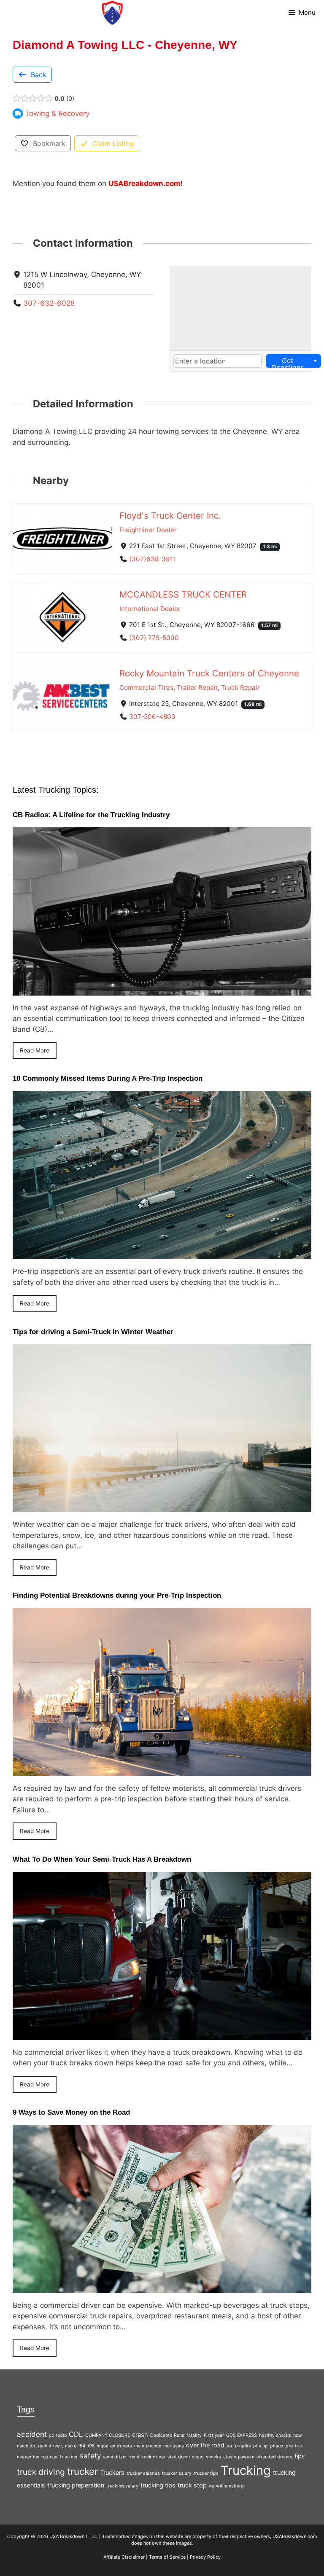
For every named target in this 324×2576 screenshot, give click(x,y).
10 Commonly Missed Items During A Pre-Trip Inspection (108, 1078)
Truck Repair (240, 688)
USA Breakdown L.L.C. (74, 2536)
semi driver (115, 2457)
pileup (277, 2446)
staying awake (239, 2457)
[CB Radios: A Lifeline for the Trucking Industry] (162, 990)
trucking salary (122, 2486)
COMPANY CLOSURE (108, 2435)
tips (300, 2456)
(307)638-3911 (153, 559)
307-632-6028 (49, 303)
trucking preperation (76, 2485)
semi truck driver (147, 2457)
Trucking (246, 2470)
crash (140, 2435)
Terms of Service (167, 2557)
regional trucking (59, 2457)
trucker (82, 2471)
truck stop (192, 2485)
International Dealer (150, 609)
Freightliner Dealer (148, 530)
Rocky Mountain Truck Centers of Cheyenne (209, 673)
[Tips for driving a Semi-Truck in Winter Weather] (162, 1507)
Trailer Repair (197, 688)
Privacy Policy (205, 2557)
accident (32, 2434)
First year (214, 2435)
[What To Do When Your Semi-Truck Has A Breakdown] (162, 2034)
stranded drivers (274, 2457)
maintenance (148, 2446)
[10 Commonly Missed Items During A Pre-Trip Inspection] (162, 1254)
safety (90, 2456)
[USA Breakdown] (112, 13)
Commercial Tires (146, 688)
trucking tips (158, 2485)
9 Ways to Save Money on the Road (71, 2112)
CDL (76, 2434)
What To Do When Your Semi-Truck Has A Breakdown (102, 1859)
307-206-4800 (152, 717)
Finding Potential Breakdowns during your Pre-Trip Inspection (117, 1595)
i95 (91, 2446)
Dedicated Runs (167, 2435)
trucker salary (177, 2473)
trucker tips (206, 2473)
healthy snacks (275, 2435)
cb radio (58, 2435)
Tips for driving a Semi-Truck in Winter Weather (93, 1332)
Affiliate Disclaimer (124, 2557)
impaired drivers (114, 2446)
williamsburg (230, 2486)
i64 (82, 2446)
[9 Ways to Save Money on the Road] (162, 2287)
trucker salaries (143, 2473)
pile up (261, 2446)
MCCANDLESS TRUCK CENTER (183, 594)
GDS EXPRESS (242, 2435)
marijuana (174, 2446)
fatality (194, 2435)
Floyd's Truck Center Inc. (170, 515)
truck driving (41, 2472)
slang (198, 2457)
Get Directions (288, 362)
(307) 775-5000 (154, 638)
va (211, 2486)
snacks (213, 2457)
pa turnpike (239, 2446)
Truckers (112, 2472)
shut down (179, 2457)
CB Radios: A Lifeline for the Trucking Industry (91, 815)
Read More (35, 1050)
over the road (205, 2445)
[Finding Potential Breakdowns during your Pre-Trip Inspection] (162, 1770)
